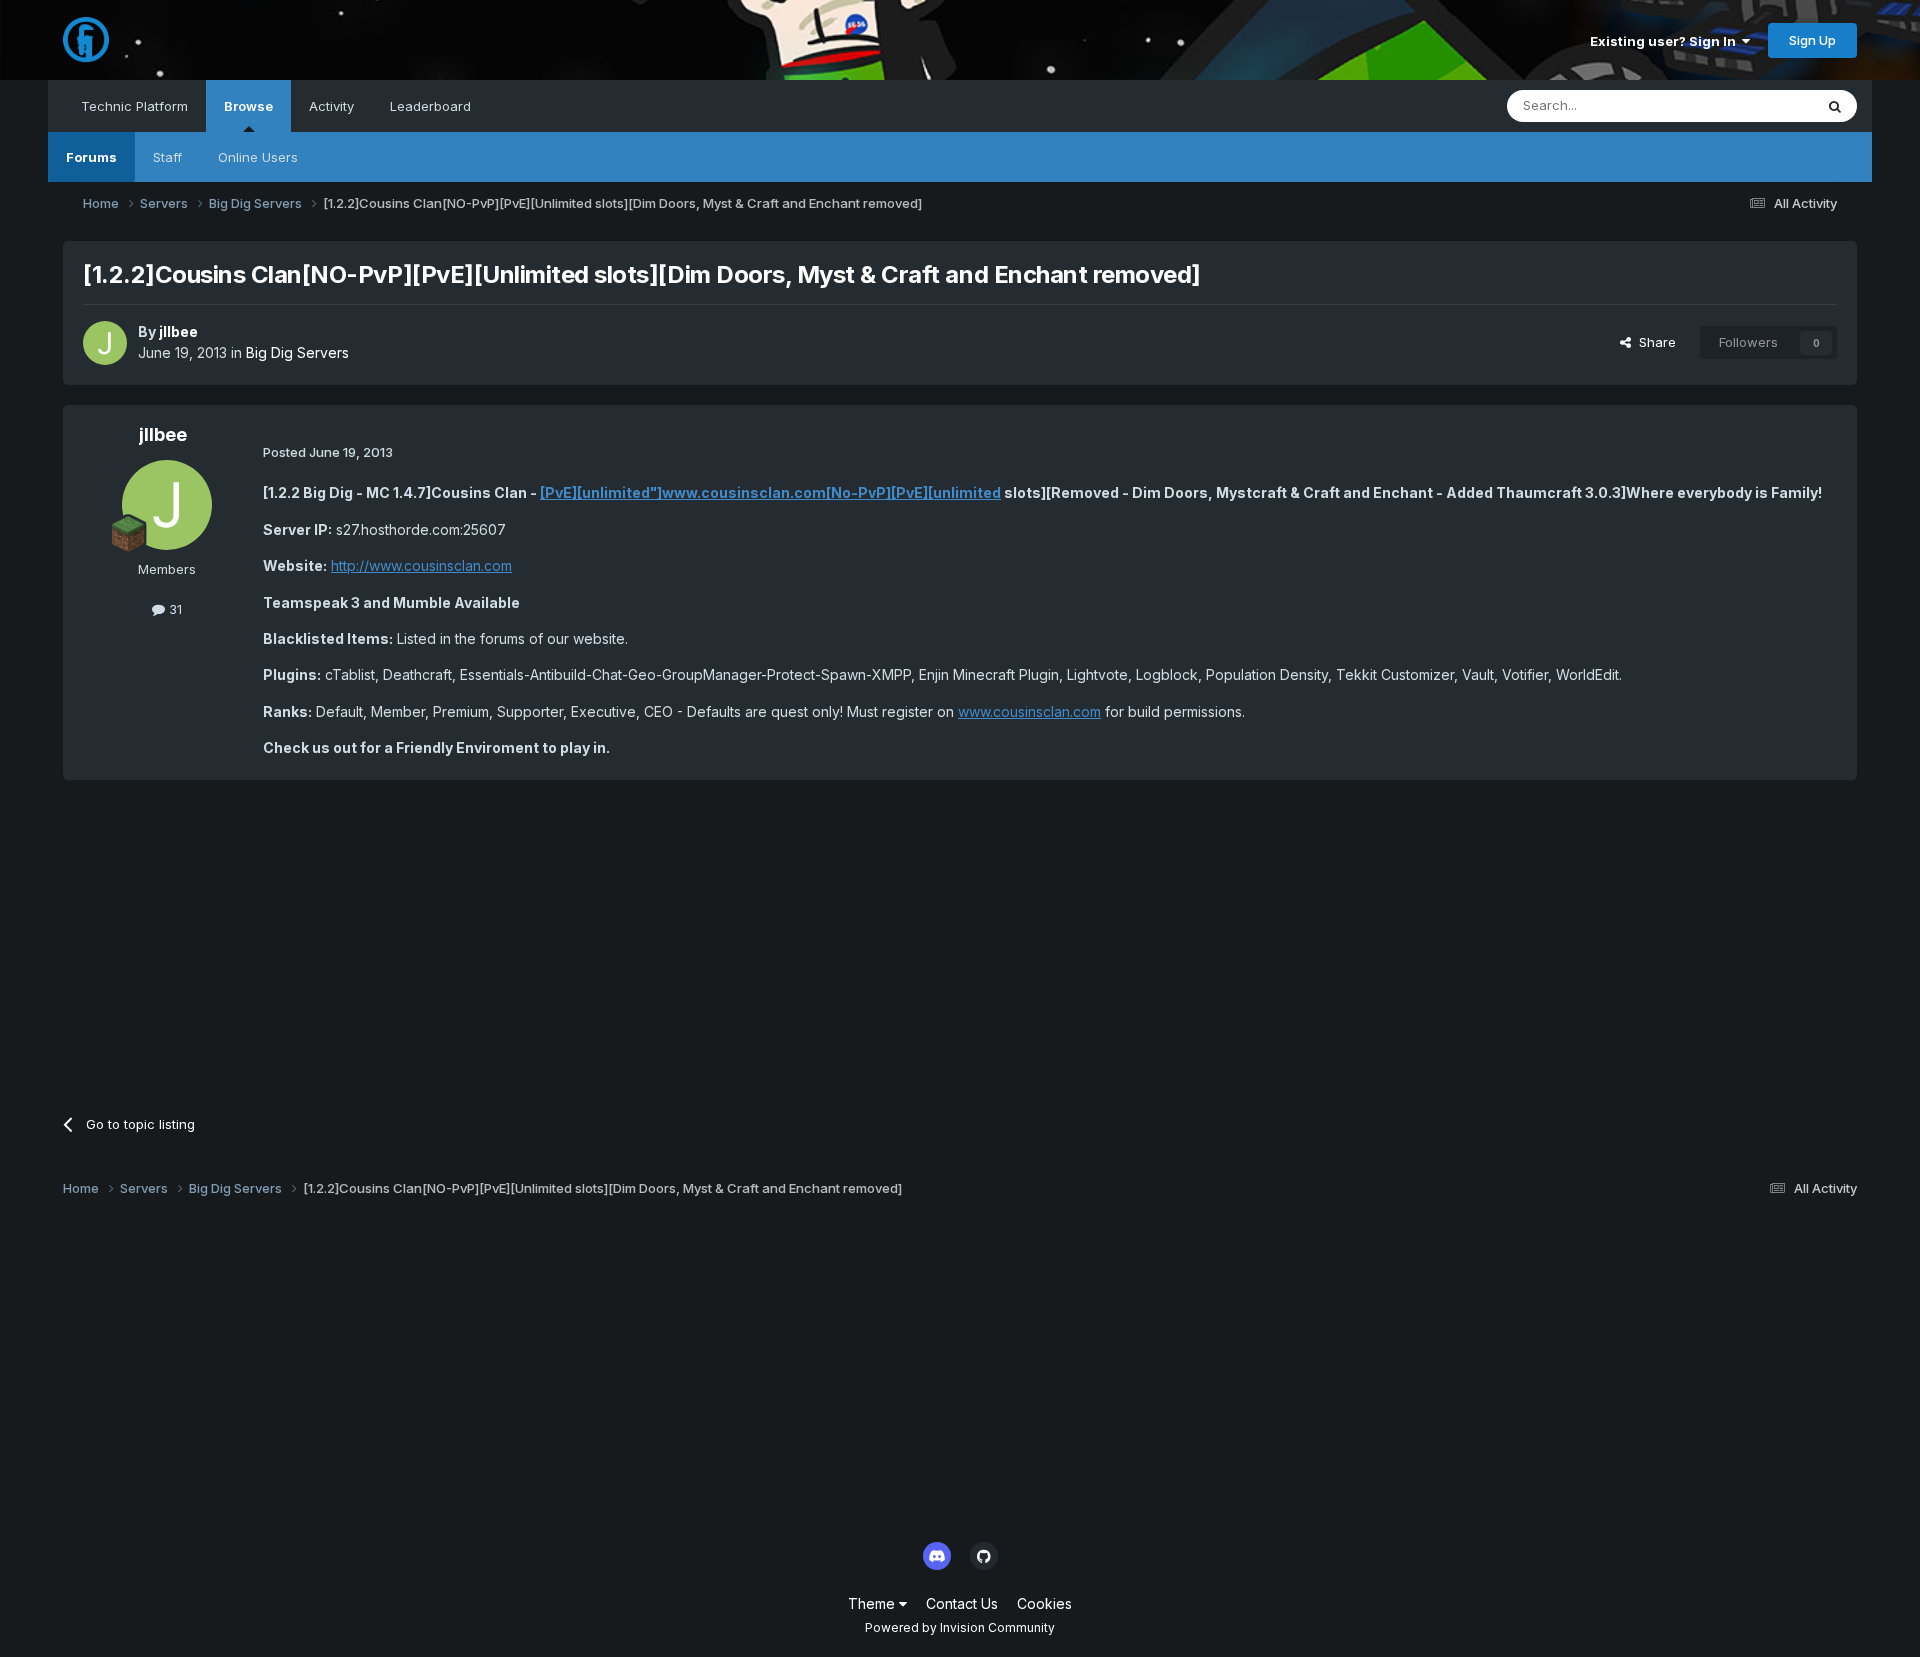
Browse (248, 106)
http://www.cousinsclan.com (421, 565)
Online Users (258, 157)
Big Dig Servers (297, 352)
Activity (331, 106)
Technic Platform (134, 106)
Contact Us (962, 1603)
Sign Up (1812, 40)
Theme (873, 1603)
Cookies (1044, 1603)
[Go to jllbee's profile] (105, 343)
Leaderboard (430, 106)
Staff (167, 157)
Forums (91, 157)
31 (173, 609)
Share (1653, 342)
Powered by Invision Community (960, 1627)
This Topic (1754, 105)
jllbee (178, 331)
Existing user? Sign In (1666, 41)
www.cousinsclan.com (1029, 711)
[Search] (1835, 106)
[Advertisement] (427, 940)
